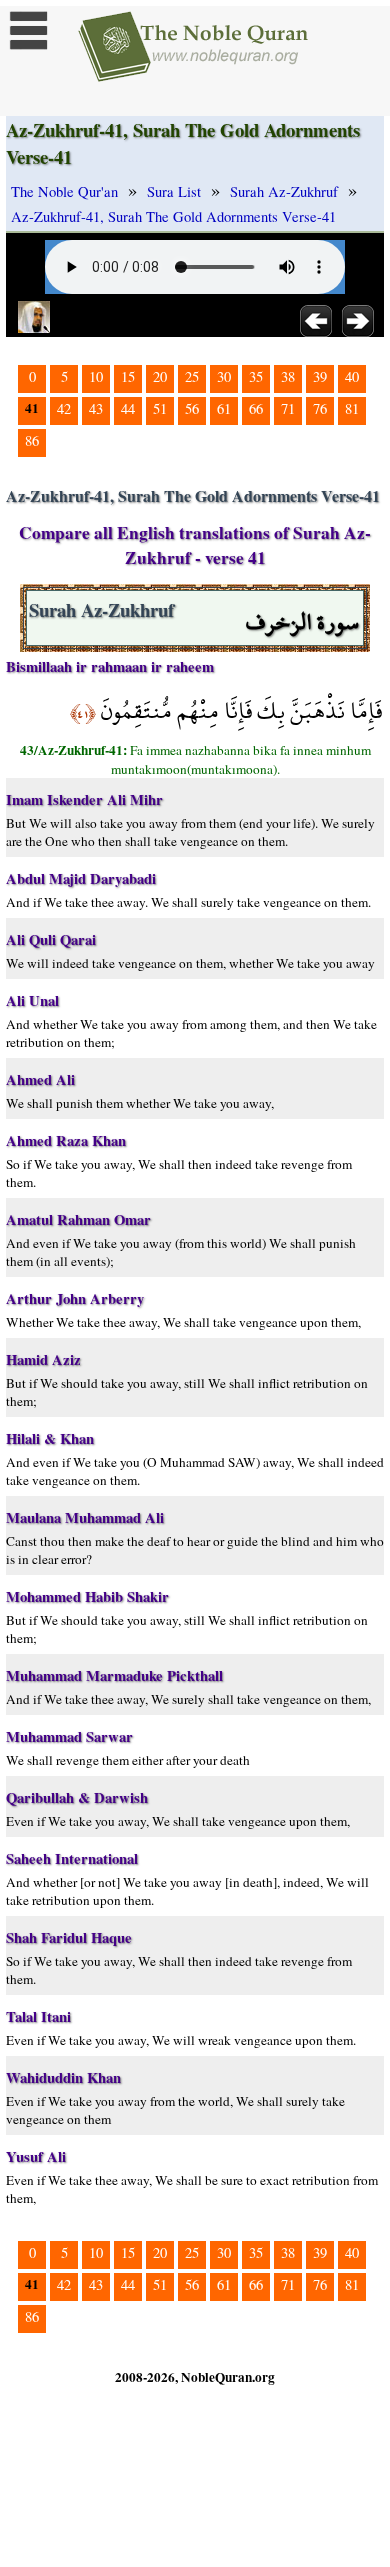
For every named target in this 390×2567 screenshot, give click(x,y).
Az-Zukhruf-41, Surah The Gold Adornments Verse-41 (173, 216)
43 (96, 408)
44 (128, 408)
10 (96, 376)
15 (128, 376)
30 (224, 376)
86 (32, 440)
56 (192, 408)
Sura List (174, 191)
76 (320, 408)
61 (224, 408)
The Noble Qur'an (64, 191)
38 (288, 376)
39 (320, 376)
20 (160, 376)
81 (352, 408)
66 (256, 408)
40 (352, 376)
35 (256, 376)
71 (288, 408)
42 (64, 408)
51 (160, 408)
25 (192, 376)
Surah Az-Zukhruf (284, 191)
